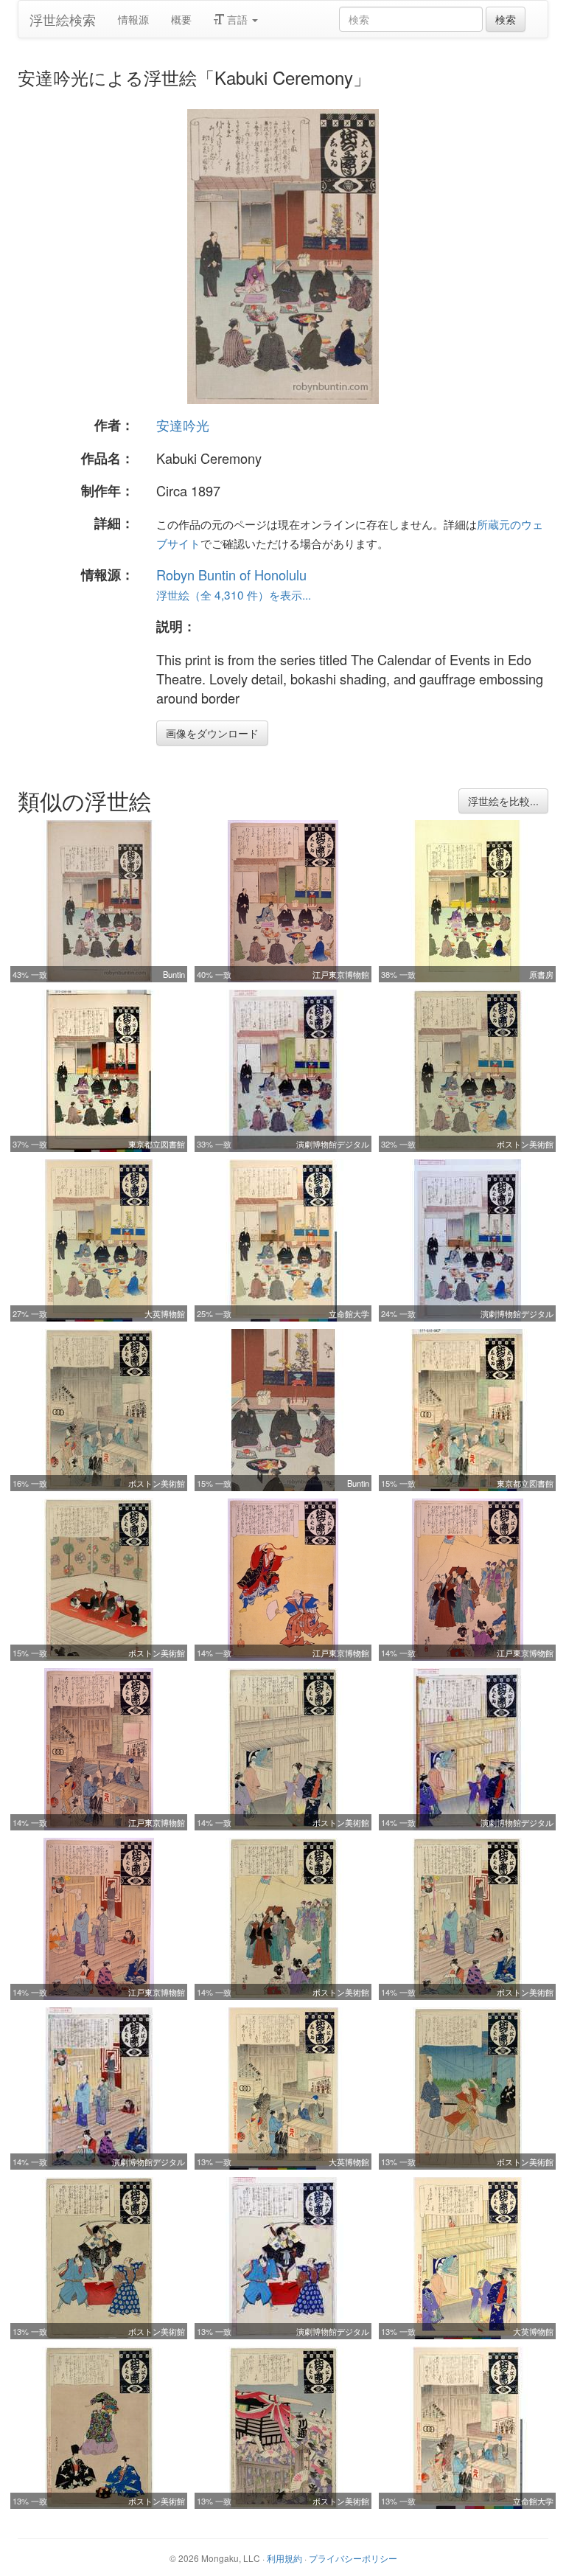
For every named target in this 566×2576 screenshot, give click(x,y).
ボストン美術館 (525, 1144)
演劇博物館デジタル (333, 1144)
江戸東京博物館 (341, 974)
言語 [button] (237, 19)
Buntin (174, 974)
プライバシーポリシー (353, 2558)
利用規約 (284, 2558)
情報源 (133, 19)
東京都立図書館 (157, 1144)
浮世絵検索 (63, 19)
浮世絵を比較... (503, 801)
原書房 (541, 974)
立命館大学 (349, 1313)
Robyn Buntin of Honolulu (231, 574)
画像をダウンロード (212, 733)
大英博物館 (165, 1313)
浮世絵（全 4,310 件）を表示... (234, 594)
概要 (181, 19)
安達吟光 (183, 425)
